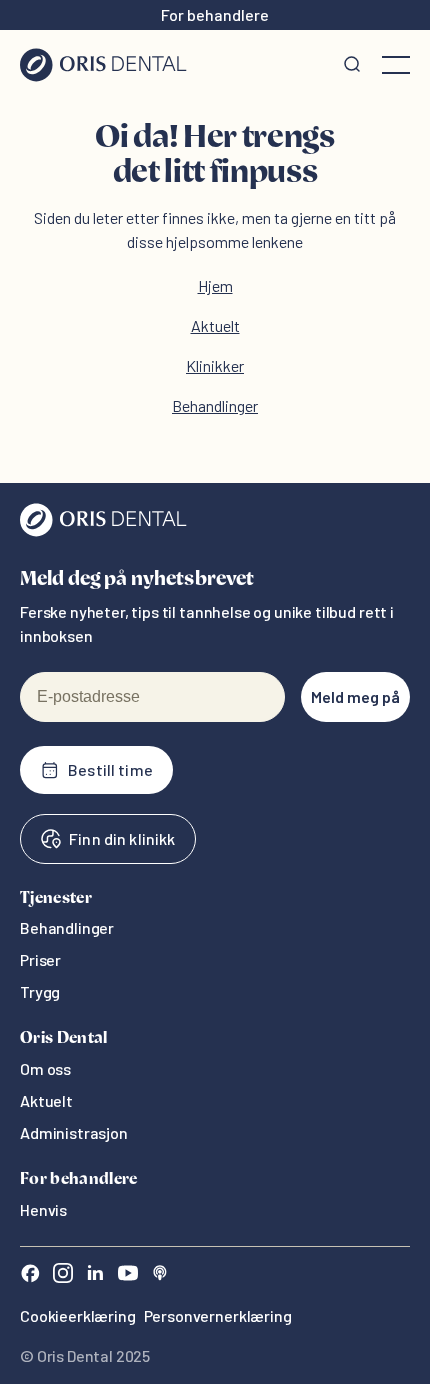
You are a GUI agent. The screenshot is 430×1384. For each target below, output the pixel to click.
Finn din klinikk (122, 838)
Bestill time (110, 769)
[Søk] (352, 65)
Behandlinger (215, 405)
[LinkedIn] (95, 1275)
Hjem (215, 285)
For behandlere (215, 14)
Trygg (40, 991)
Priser (40, 959)
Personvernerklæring (218, 1315)
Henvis (43, 1209)
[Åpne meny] (396, 65)
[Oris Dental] (103, 531)
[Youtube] (128, 1275)
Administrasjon (74, 1132)
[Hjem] (103, 65)
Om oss (45, 1068)
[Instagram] (63, 1275)
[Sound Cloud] (160, 1275)
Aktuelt (215, 325)
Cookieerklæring (78, 1315)
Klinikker (215, 365)
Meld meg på (355, 696)
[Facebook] (30, 1275)
